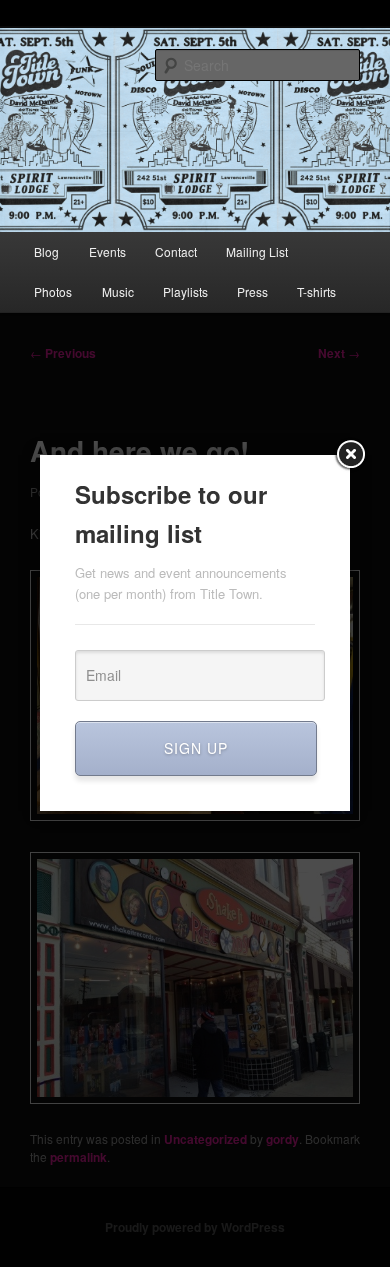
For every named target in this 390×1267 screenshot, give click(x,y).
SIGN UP (196, 748)
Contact (176, 251)
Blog (46, 251)
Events (107, 251)
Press (252, 291)
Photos (53, 291)
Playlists (185, 291)
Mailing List (257, 251)
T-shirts (316, 291)
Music (118, 291)
